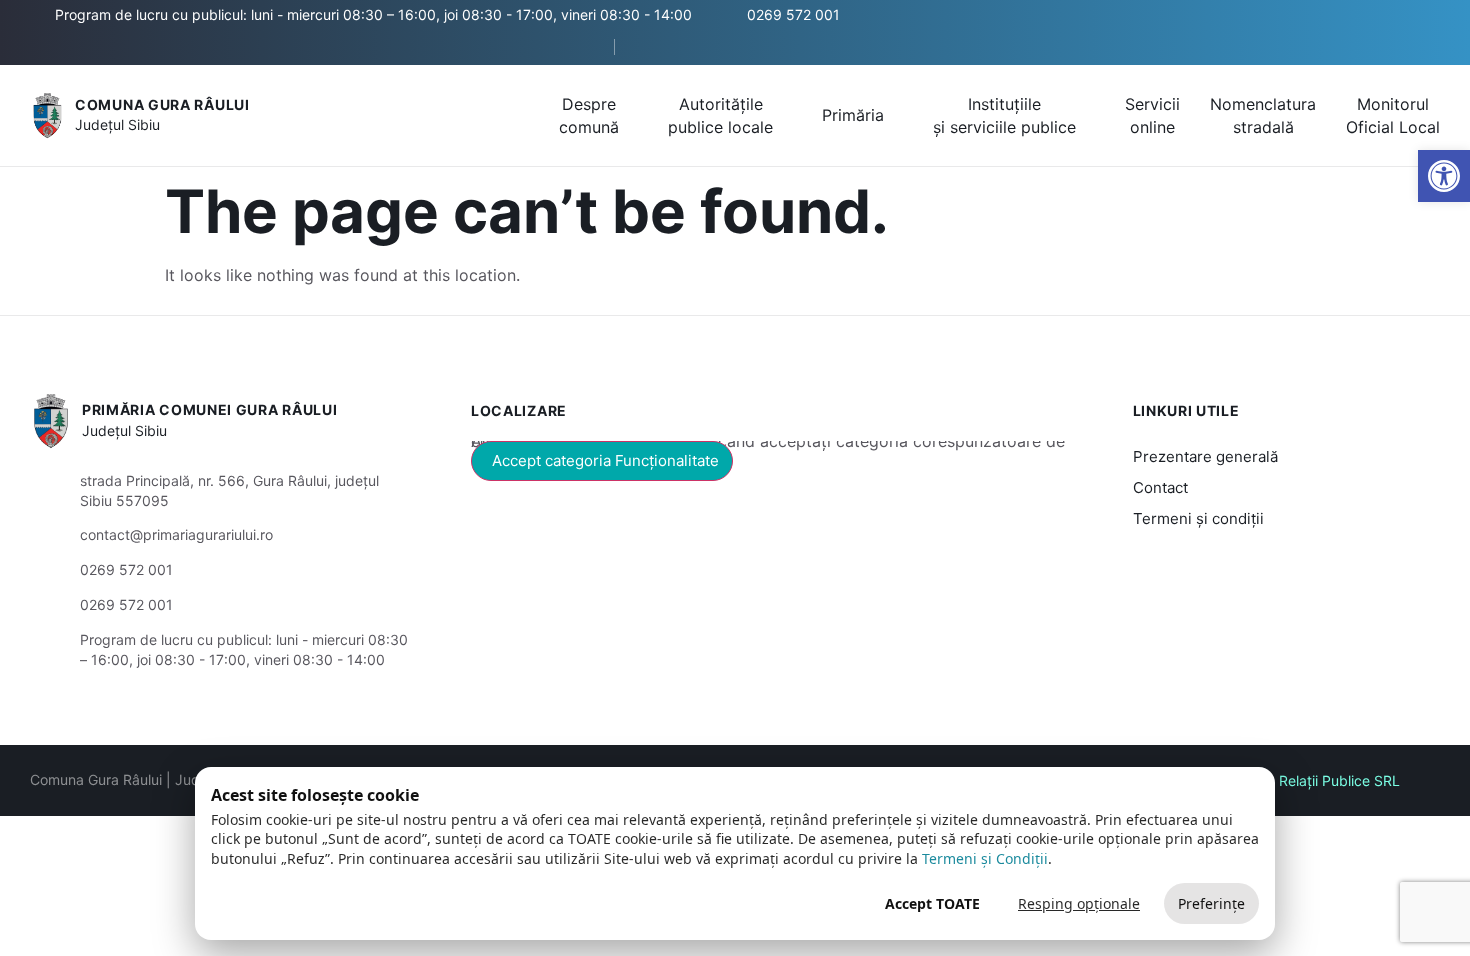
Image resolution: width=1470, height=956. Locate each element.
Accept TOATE (932, 903)
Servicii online (1152, 115)
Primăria (853, 115)
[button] (582, 48)
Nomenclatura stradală (1263, 115)
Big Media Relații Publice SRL (1305, 780)
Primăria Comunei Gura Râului (210, 409)
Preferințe (1211, 903)
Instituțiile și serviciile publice (1004, 115)
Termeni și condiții (1198, 518)
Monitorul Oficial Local (1393, 115)
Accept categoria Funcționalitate (605, 460)
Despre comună (589, 115)
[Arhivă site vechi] (652, 47)
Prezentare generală (1205, 456)
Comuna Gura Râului (162, 104)
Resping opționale (1079, 903)
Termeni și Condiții (985, 858)
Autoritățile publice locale (720, 115)
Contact (1160, 487)
